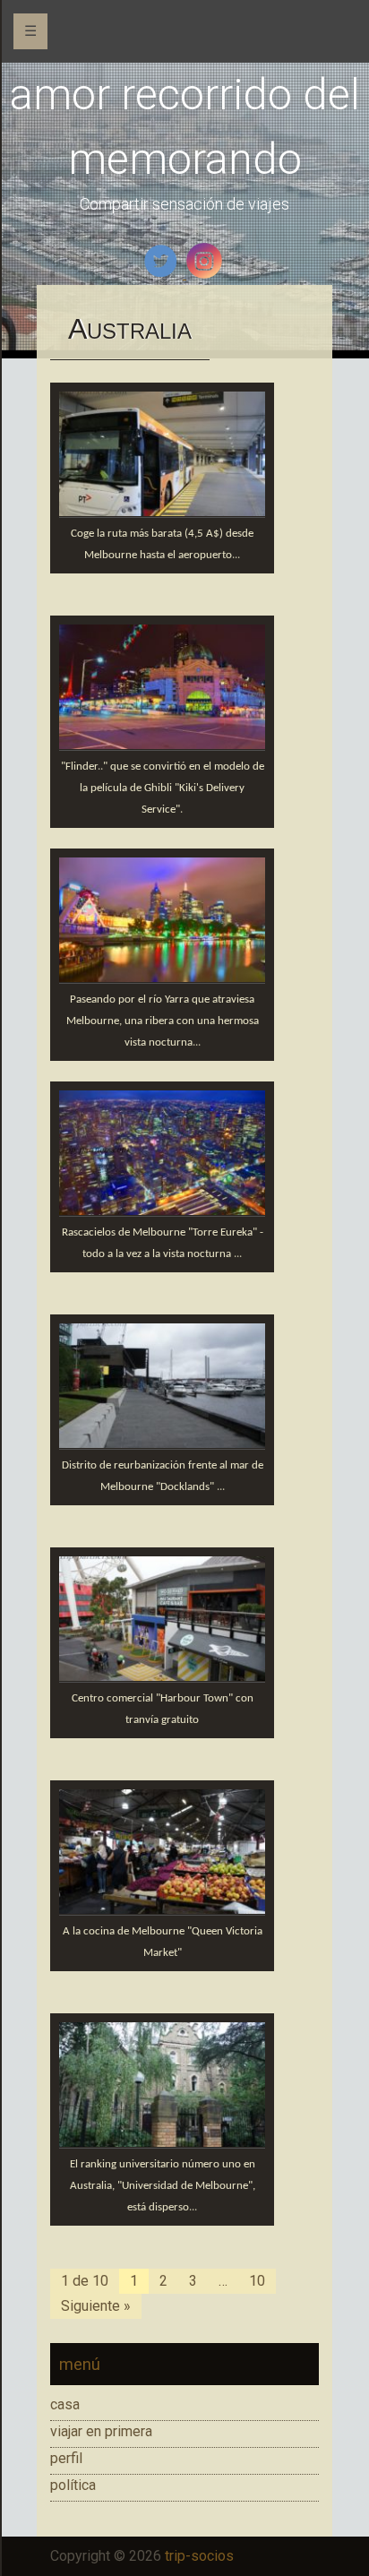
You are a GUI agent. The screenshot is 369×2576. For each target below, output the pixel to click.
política (73, 2485)
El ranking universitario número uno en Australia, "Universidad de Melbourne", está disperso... (163, 2186)
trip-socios (199, 2556)
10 (257, 2281)
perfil (66, 2458)
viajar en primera (101, 2431)
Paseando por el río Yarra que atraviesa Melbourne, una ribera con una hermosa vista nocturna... (163, 1021)
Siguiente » (96, 2306)
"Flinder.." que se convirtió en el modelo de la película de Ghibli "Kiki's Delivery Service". (163, 788)
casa (65, 2404)
